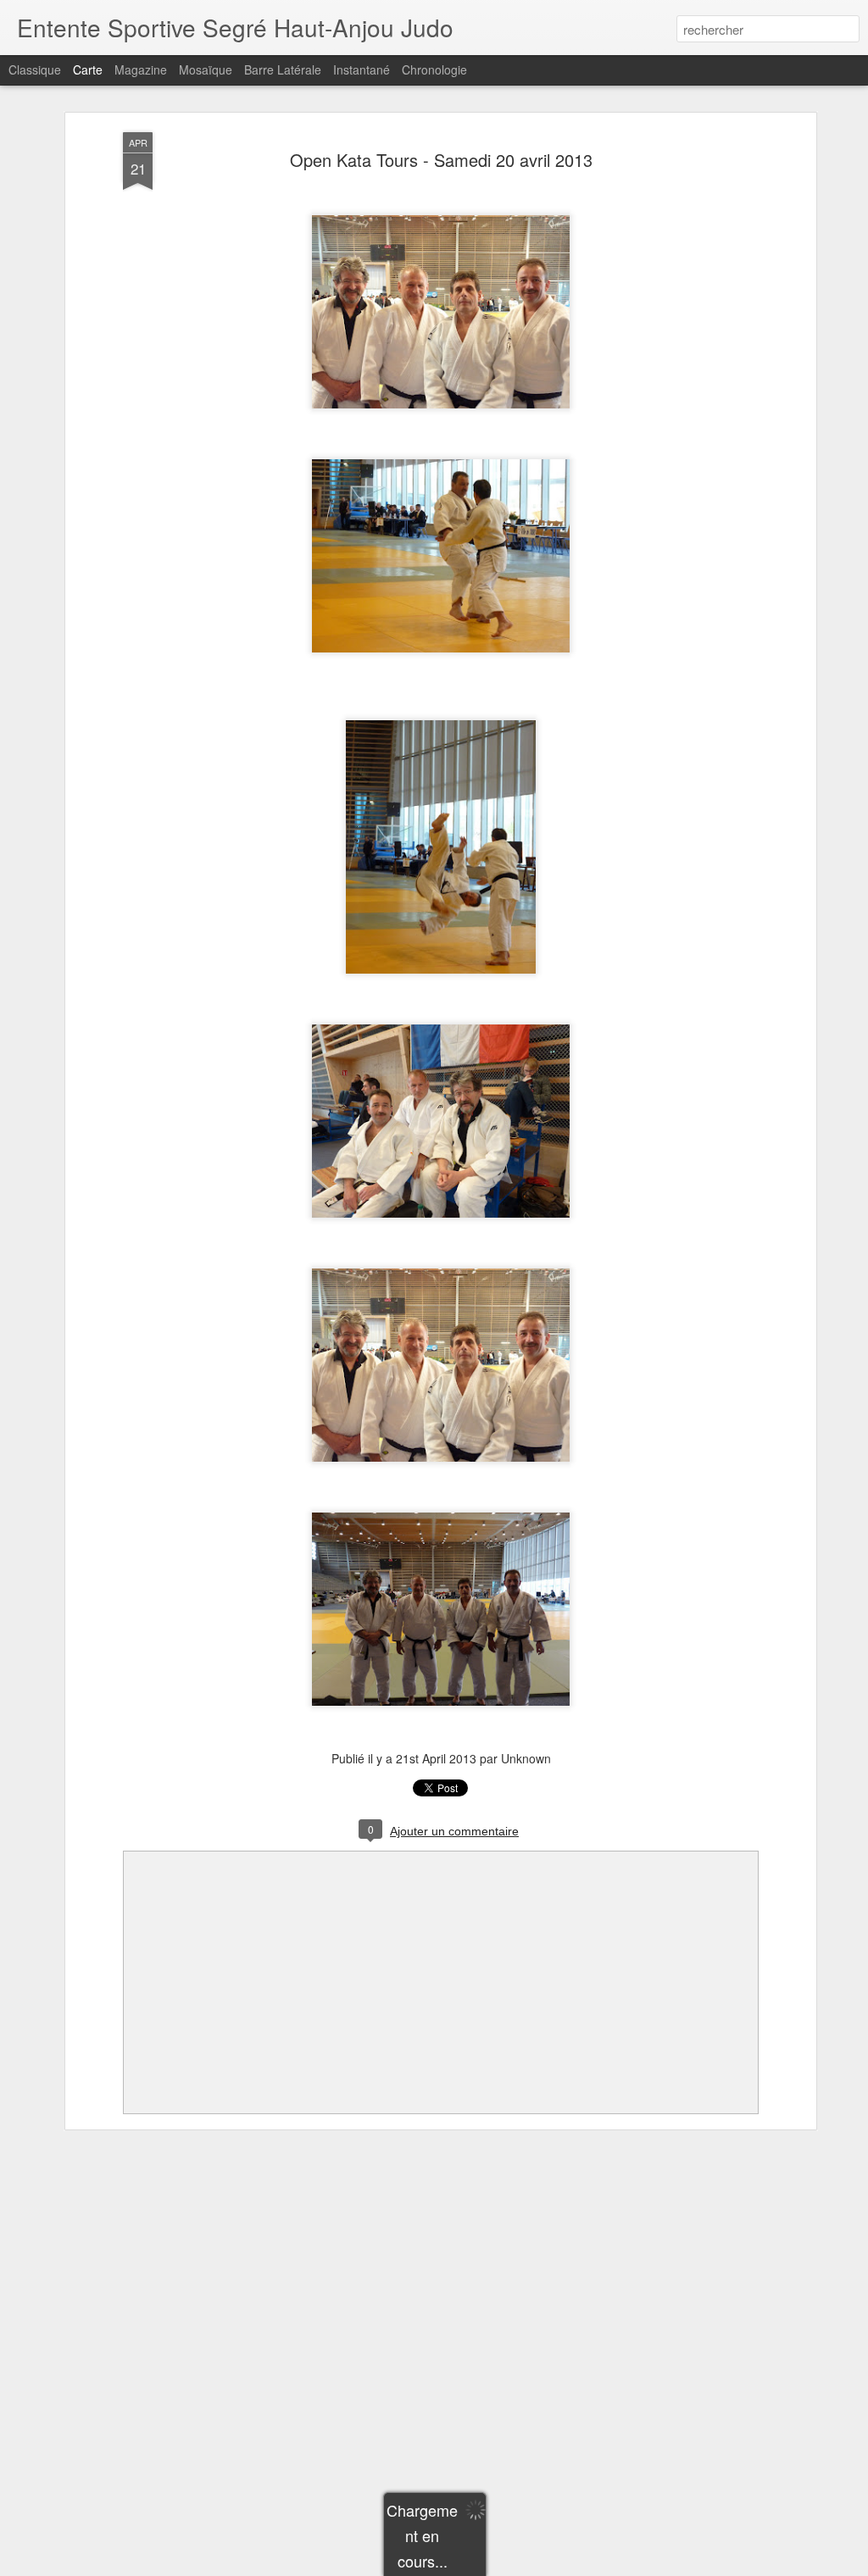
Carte (88, 69)
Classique (35, 69)
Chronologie (434, 69)
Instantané (362, 69)
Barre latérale (283, 69)
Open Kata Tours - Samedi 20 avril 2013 (441, 160)
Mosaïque (206, 69)
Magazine (141, 69)
